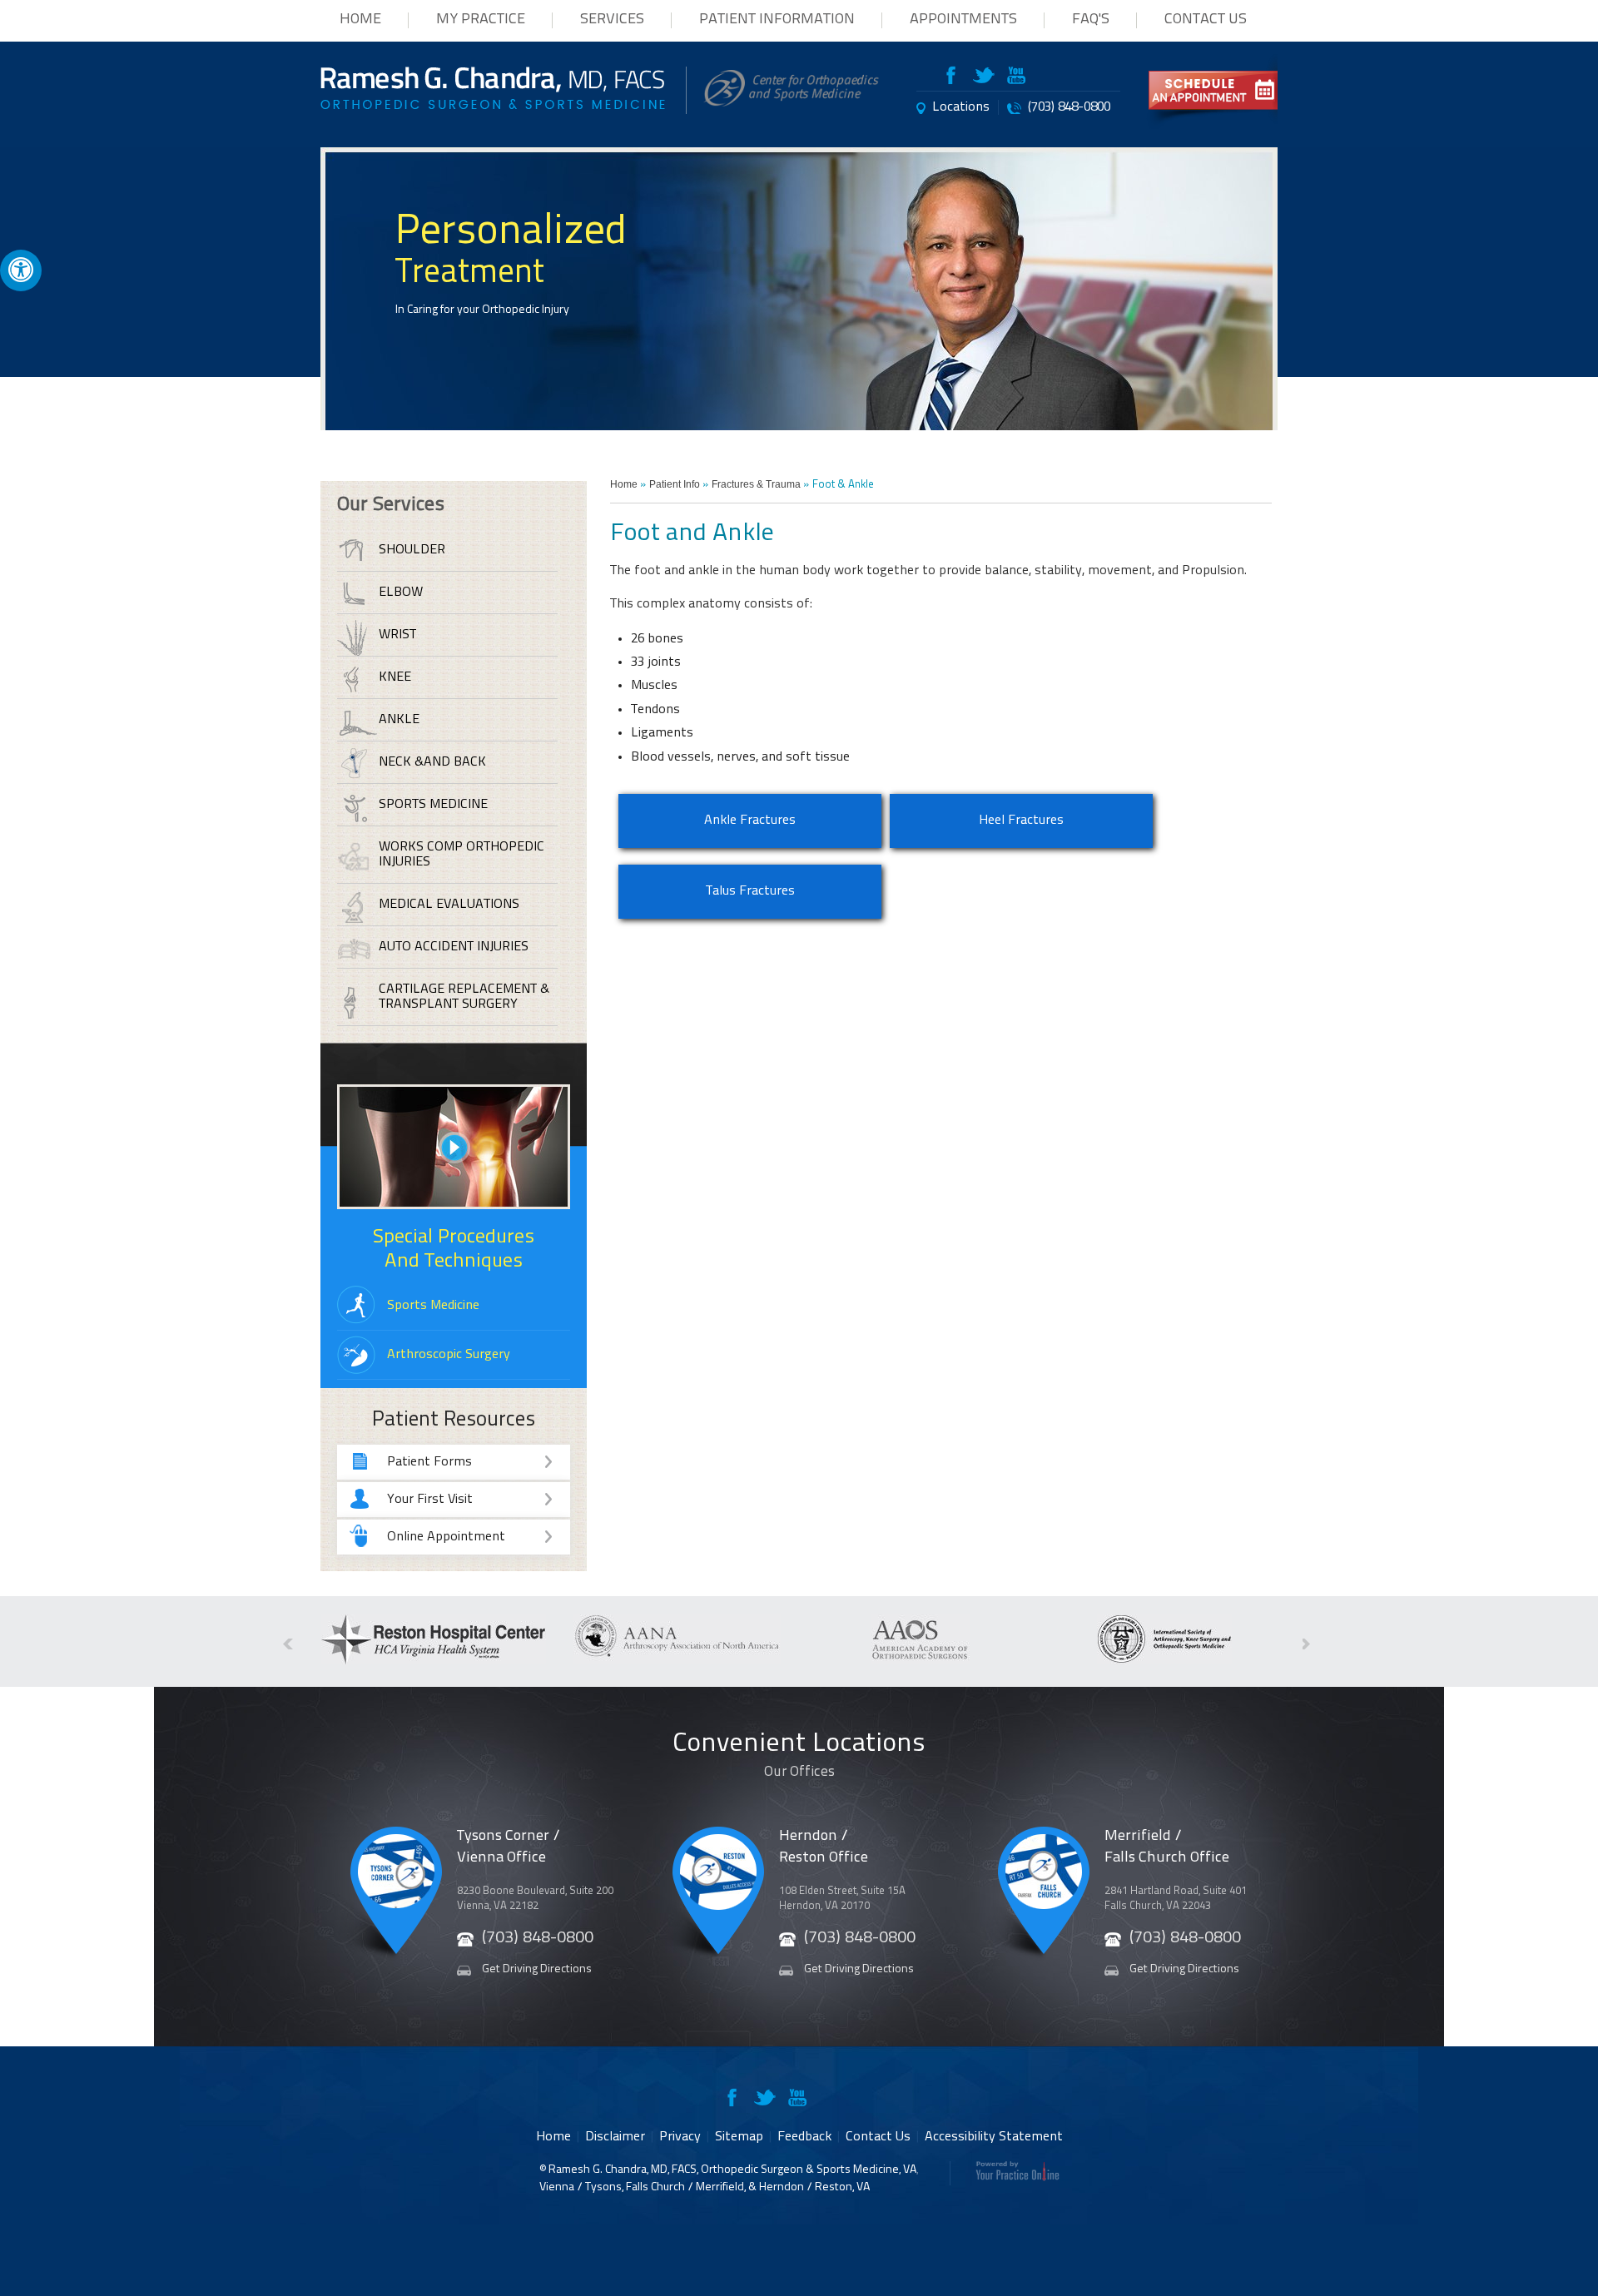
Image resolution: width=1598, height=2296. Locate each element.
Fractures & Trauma (756, 484)
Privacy (680, 2137)
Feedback (804, 2137)
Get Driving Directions (537, 1969)
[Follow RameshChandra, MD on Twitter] (984, 78)
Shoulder (412, 550)
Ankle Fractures (750, 821)
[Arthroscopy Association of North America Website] (677, 1661)
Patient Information (777, 20)
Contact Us (1206, 20)
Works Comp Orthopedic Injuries (462, 855)
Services (612, 20)
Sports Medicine (433, 805)
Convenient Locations (799, 1755)
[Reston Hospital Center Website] (434, 1661)
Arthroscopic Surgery (449, 1355)
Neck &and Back (432, 762)
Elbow (401, 593)
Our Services (391, 505)
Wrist (397, 635)
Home (360, 20)
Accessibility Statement (994, 2137)
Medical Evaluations (449, 905)
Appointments (963, 20)
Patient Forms (429, 1462)
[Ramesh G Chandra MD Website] (493, 106)
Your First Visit (430, 1500)
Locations (961, 107)
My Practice (481, 20)
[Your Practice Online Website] (1017, 2178)
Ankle (399, 720)
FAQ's (1091, 20)
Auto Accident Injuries (454, 947)
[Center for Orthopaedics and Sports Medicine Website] (791, 103)
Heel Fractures (1021, 821)
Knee (395, 677)
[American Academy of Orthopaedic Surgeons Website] (921, 1661)
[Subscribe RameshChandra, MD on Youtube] (1015, 78)
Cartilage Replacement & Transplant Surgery (464, 997)
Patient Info (675, 484)
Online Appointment (446, 1537)
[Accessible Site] (21, 269)
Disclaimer (615, 2137)
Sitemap (739, 2137)
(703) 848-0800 (1069, 107)
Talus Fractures (750, 891)
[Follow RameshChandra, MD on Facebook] (957, 78)
